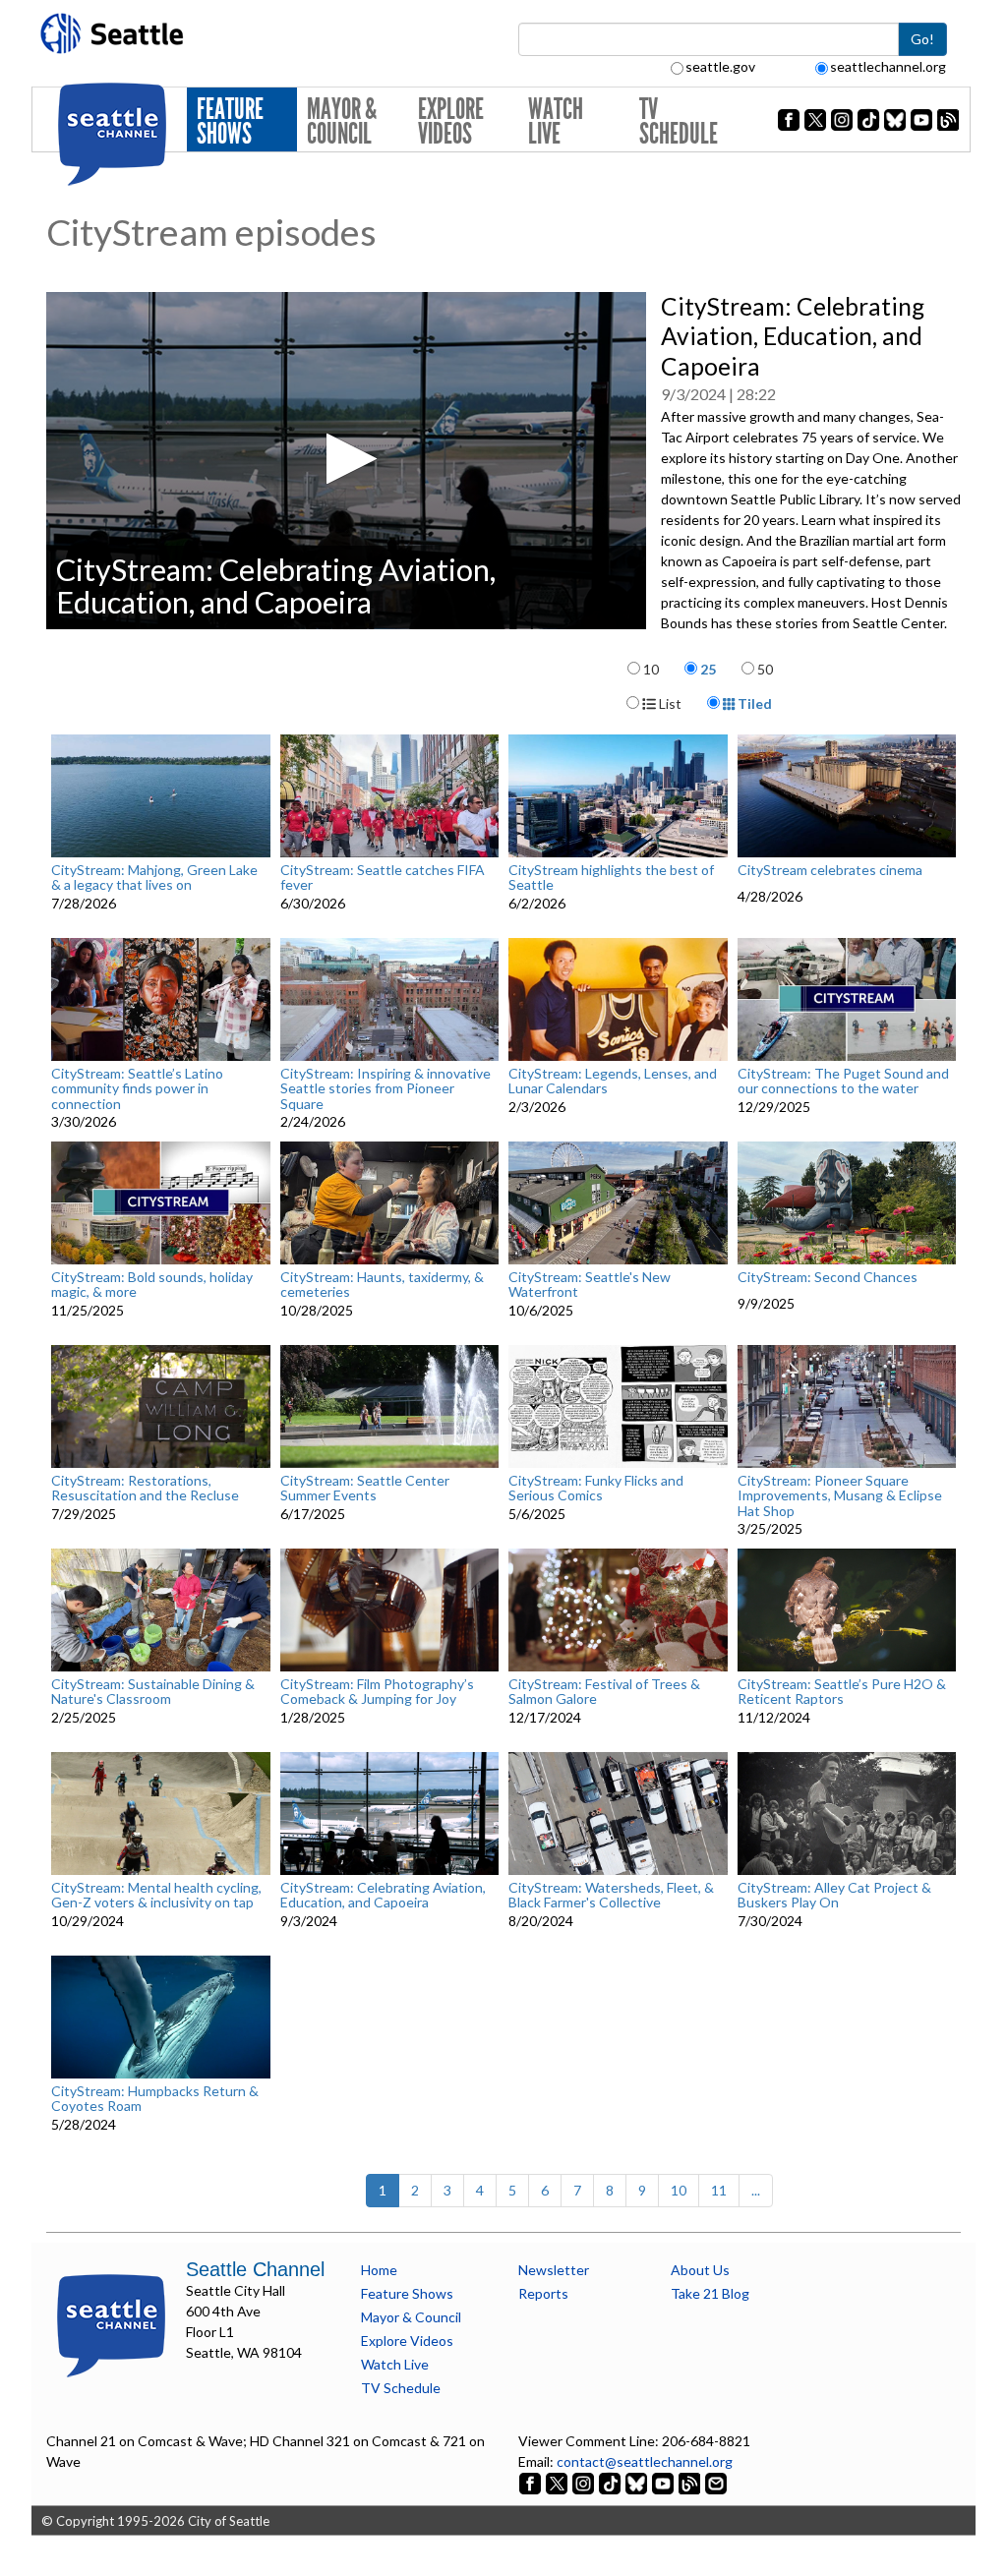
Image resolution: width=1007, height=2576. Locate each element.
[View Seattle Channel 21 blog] (691, 2482)
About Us (700, 2270)
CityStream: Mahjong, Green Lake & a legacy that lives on (154, 878)
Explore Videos (451, 121)
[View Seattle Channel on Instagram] (585, 2482)
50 (765, 669)
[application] (346, 461)
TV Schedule (679, 121)
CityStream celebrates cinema (830, 870)
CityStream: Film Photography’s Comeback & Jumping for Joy (377, 1692)
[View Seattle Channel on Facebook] (532, 2482)
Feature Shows (230, 121)
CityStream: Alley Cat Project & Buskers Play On (834, 1895)
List (669, 703)
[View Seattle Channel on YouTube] (664, 2482)
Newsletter (554, 2270)
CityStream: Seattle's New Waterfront (590, 1285)
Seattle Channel (255, 2269)
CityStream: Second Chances (828, 1277)
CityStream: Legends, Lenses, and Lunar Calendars (613, 1081)
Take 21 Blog (710, 2293)
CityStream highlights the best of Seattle (611, 878)
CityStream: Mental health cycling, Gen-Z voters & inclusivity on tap (156, 1895)
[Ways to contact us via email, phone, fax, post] (716, 2482)
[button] (346, 459)
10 (651, 669)
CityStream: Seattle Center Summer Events (365, 1488)
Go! (922, 39)
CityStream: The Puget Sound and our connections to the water (843, 1081)
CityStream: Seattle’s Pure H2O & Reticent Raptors (842, 1692)
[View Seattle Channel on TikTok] (610, 2482)
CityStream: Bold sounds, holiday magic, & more (152, 1285)
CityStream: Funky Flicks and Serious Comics (596, 1488)
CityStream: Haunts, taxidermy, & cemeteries (382, 1285)
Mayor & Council (342, 121)
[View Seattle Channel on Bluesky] (636, 2482)
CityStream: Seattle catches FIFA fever (383, 878)
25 (708, 669)
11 (719, 2190)
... (756, 2190)
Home (379, 2270)
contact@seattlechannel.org (645, 2461)
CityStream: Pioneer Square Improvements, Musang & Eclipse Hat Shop (840, 1495)
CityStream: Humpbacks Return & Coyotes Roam (155, 2099)
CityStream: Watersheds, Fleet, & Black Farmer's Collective (611, 1895)
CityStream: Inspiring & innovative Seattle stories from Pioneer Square (385, 1088)
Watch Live (556, 121)
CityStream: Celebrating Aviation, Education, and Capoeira (383, 1895)
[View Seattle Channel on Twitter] (558, 2482)
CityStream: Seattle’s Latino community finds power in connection (137, 1088)
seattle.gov (720, 66)
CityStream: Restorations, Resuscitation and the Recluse (145, 1488)
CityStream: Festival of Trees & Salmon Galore (604, 1692)
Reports (543, 2293)
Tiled (753, 703)
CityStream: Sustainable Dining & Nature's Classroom (153, 1692)
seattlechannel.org (888, 66)
